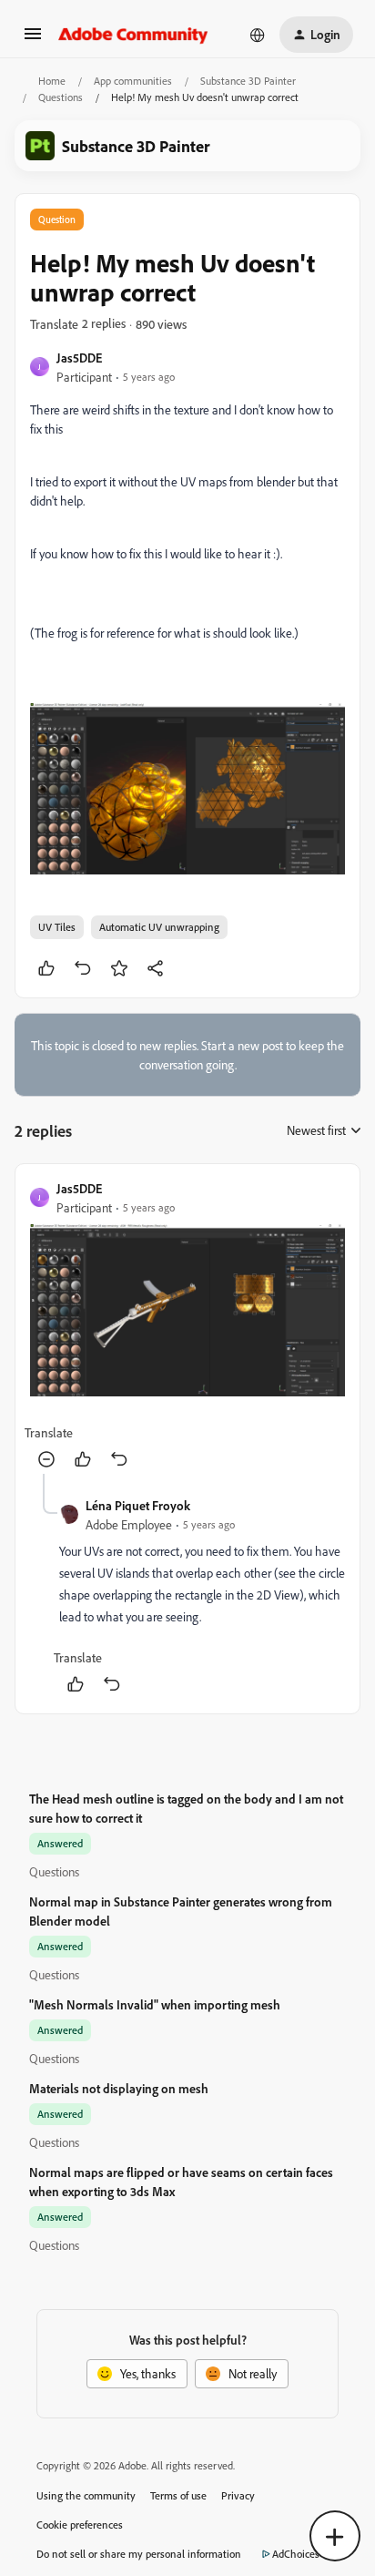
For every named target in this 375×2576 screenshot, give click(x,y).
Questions (61, 97)
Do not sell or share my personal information (139, 2554)
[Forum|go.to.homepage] (133, 35)
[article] (187, 1326)
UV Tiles (57, 927)
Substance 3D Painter (248, 81)
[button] (33, 40)
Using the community (86, 2495)
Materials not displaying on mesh (119, 2088)
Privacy (238, 2495)
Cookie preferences (80, 2525)
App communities (133, 81)
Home (52, 81)
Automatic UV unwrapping (159, 927)
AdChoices (296, 2554)
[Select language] (258, 35)
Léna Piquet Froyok (138, 1505)
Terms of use (178, 2495)
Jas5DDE (79, 358)
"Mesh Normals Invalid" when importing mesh (155, 2004)
